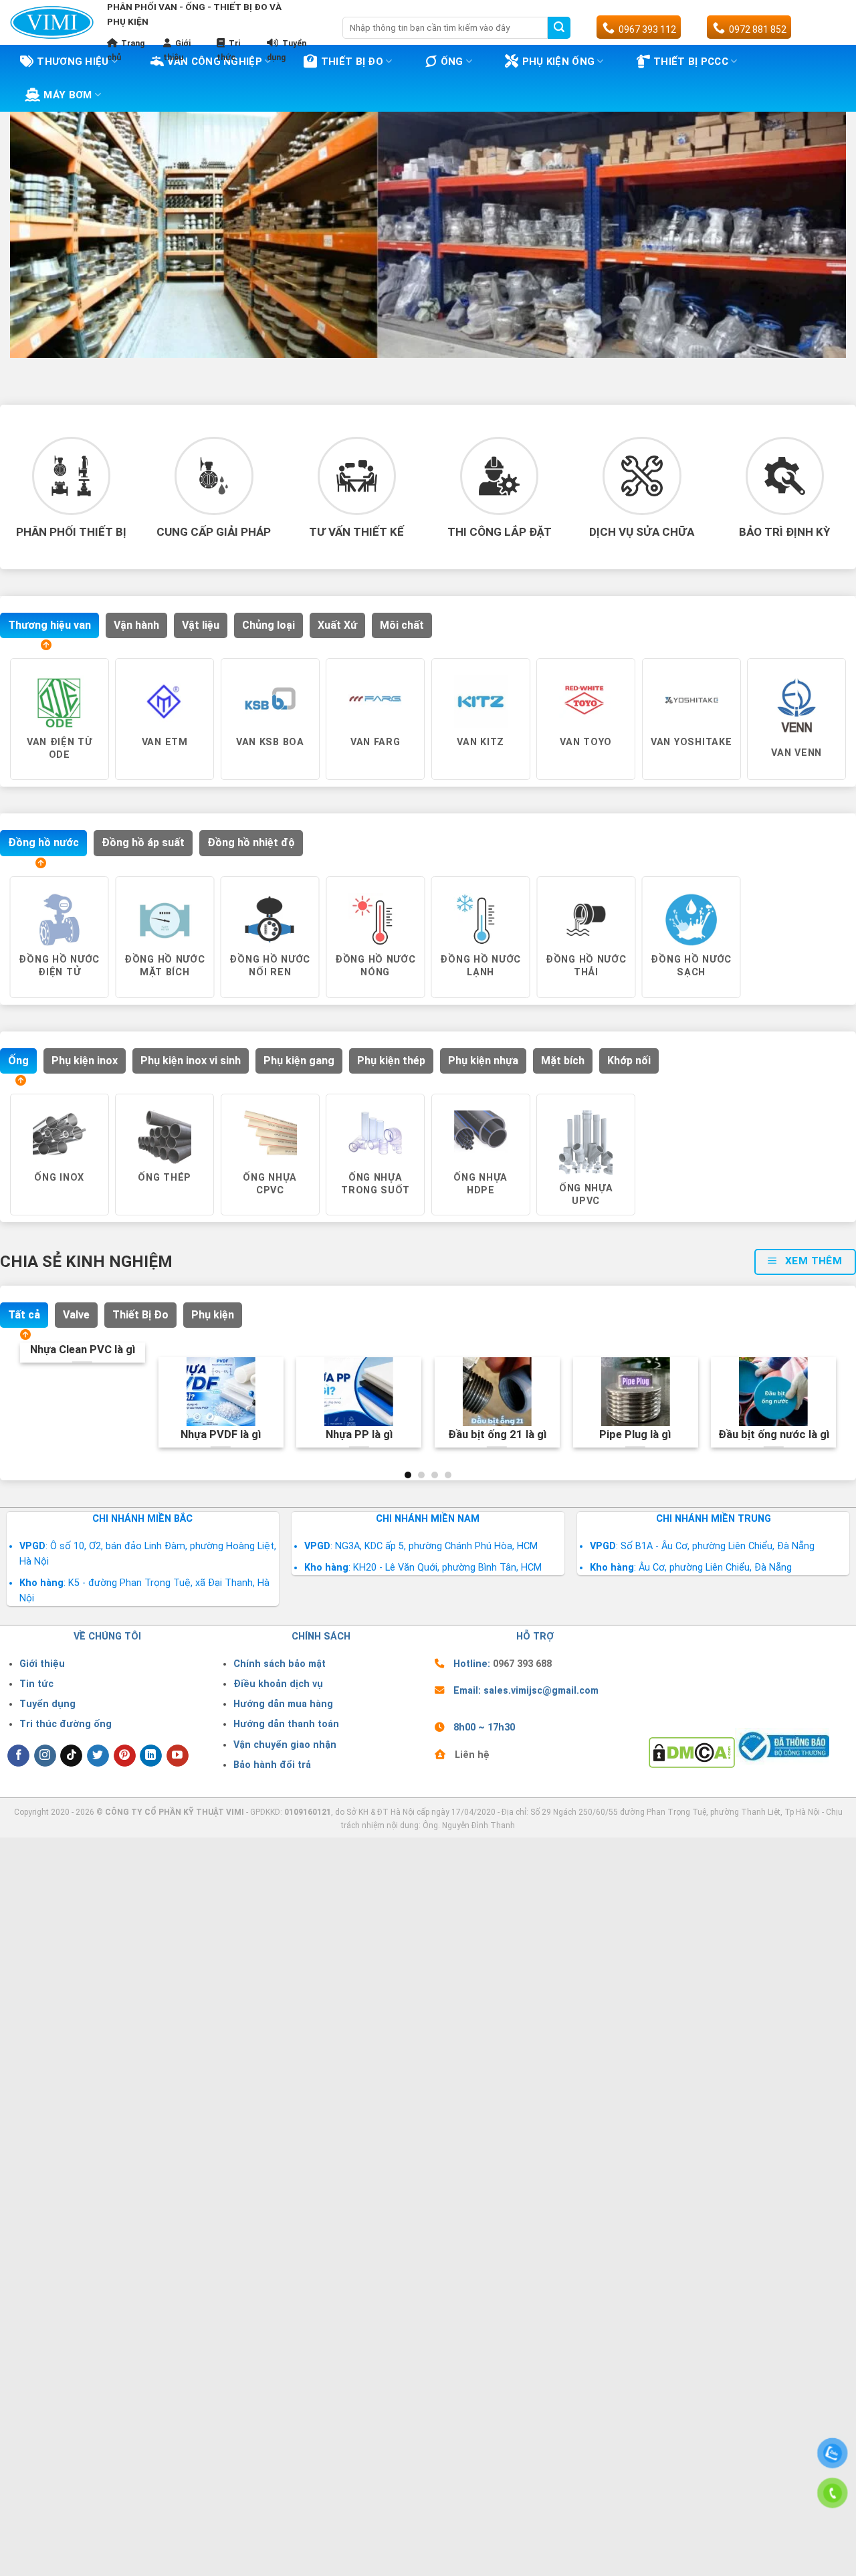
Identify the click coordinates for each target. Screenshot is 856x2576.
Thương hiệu (73, 62)
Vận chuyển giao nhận (285, 1745)
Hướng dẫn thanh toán (286, 1724)
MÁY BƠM (68, 95)
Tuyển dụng (47, 1704)
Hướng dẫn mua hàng (283, 1704)
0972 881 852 (758, 29)
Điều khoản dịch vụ (278, 1684)
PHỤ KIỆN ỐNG (559, 62)
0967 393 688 (522, 1664)
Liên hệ (472, 1755)
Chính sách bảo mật (280, 1664)
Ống (452, 62)
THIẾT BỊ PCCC (691, 62)
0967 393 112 (647, 29)
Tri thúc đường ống (66, 1724)
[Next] (840, 745)
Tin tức (36, 1684)
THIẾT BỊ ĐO (352, 62)
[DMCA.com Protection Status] (692, 1752)
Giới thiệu (42, 1664)
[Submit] (559, 28)
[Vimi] (52, 22)
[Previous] (14, 745)
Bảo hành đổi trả (272, 1765)
